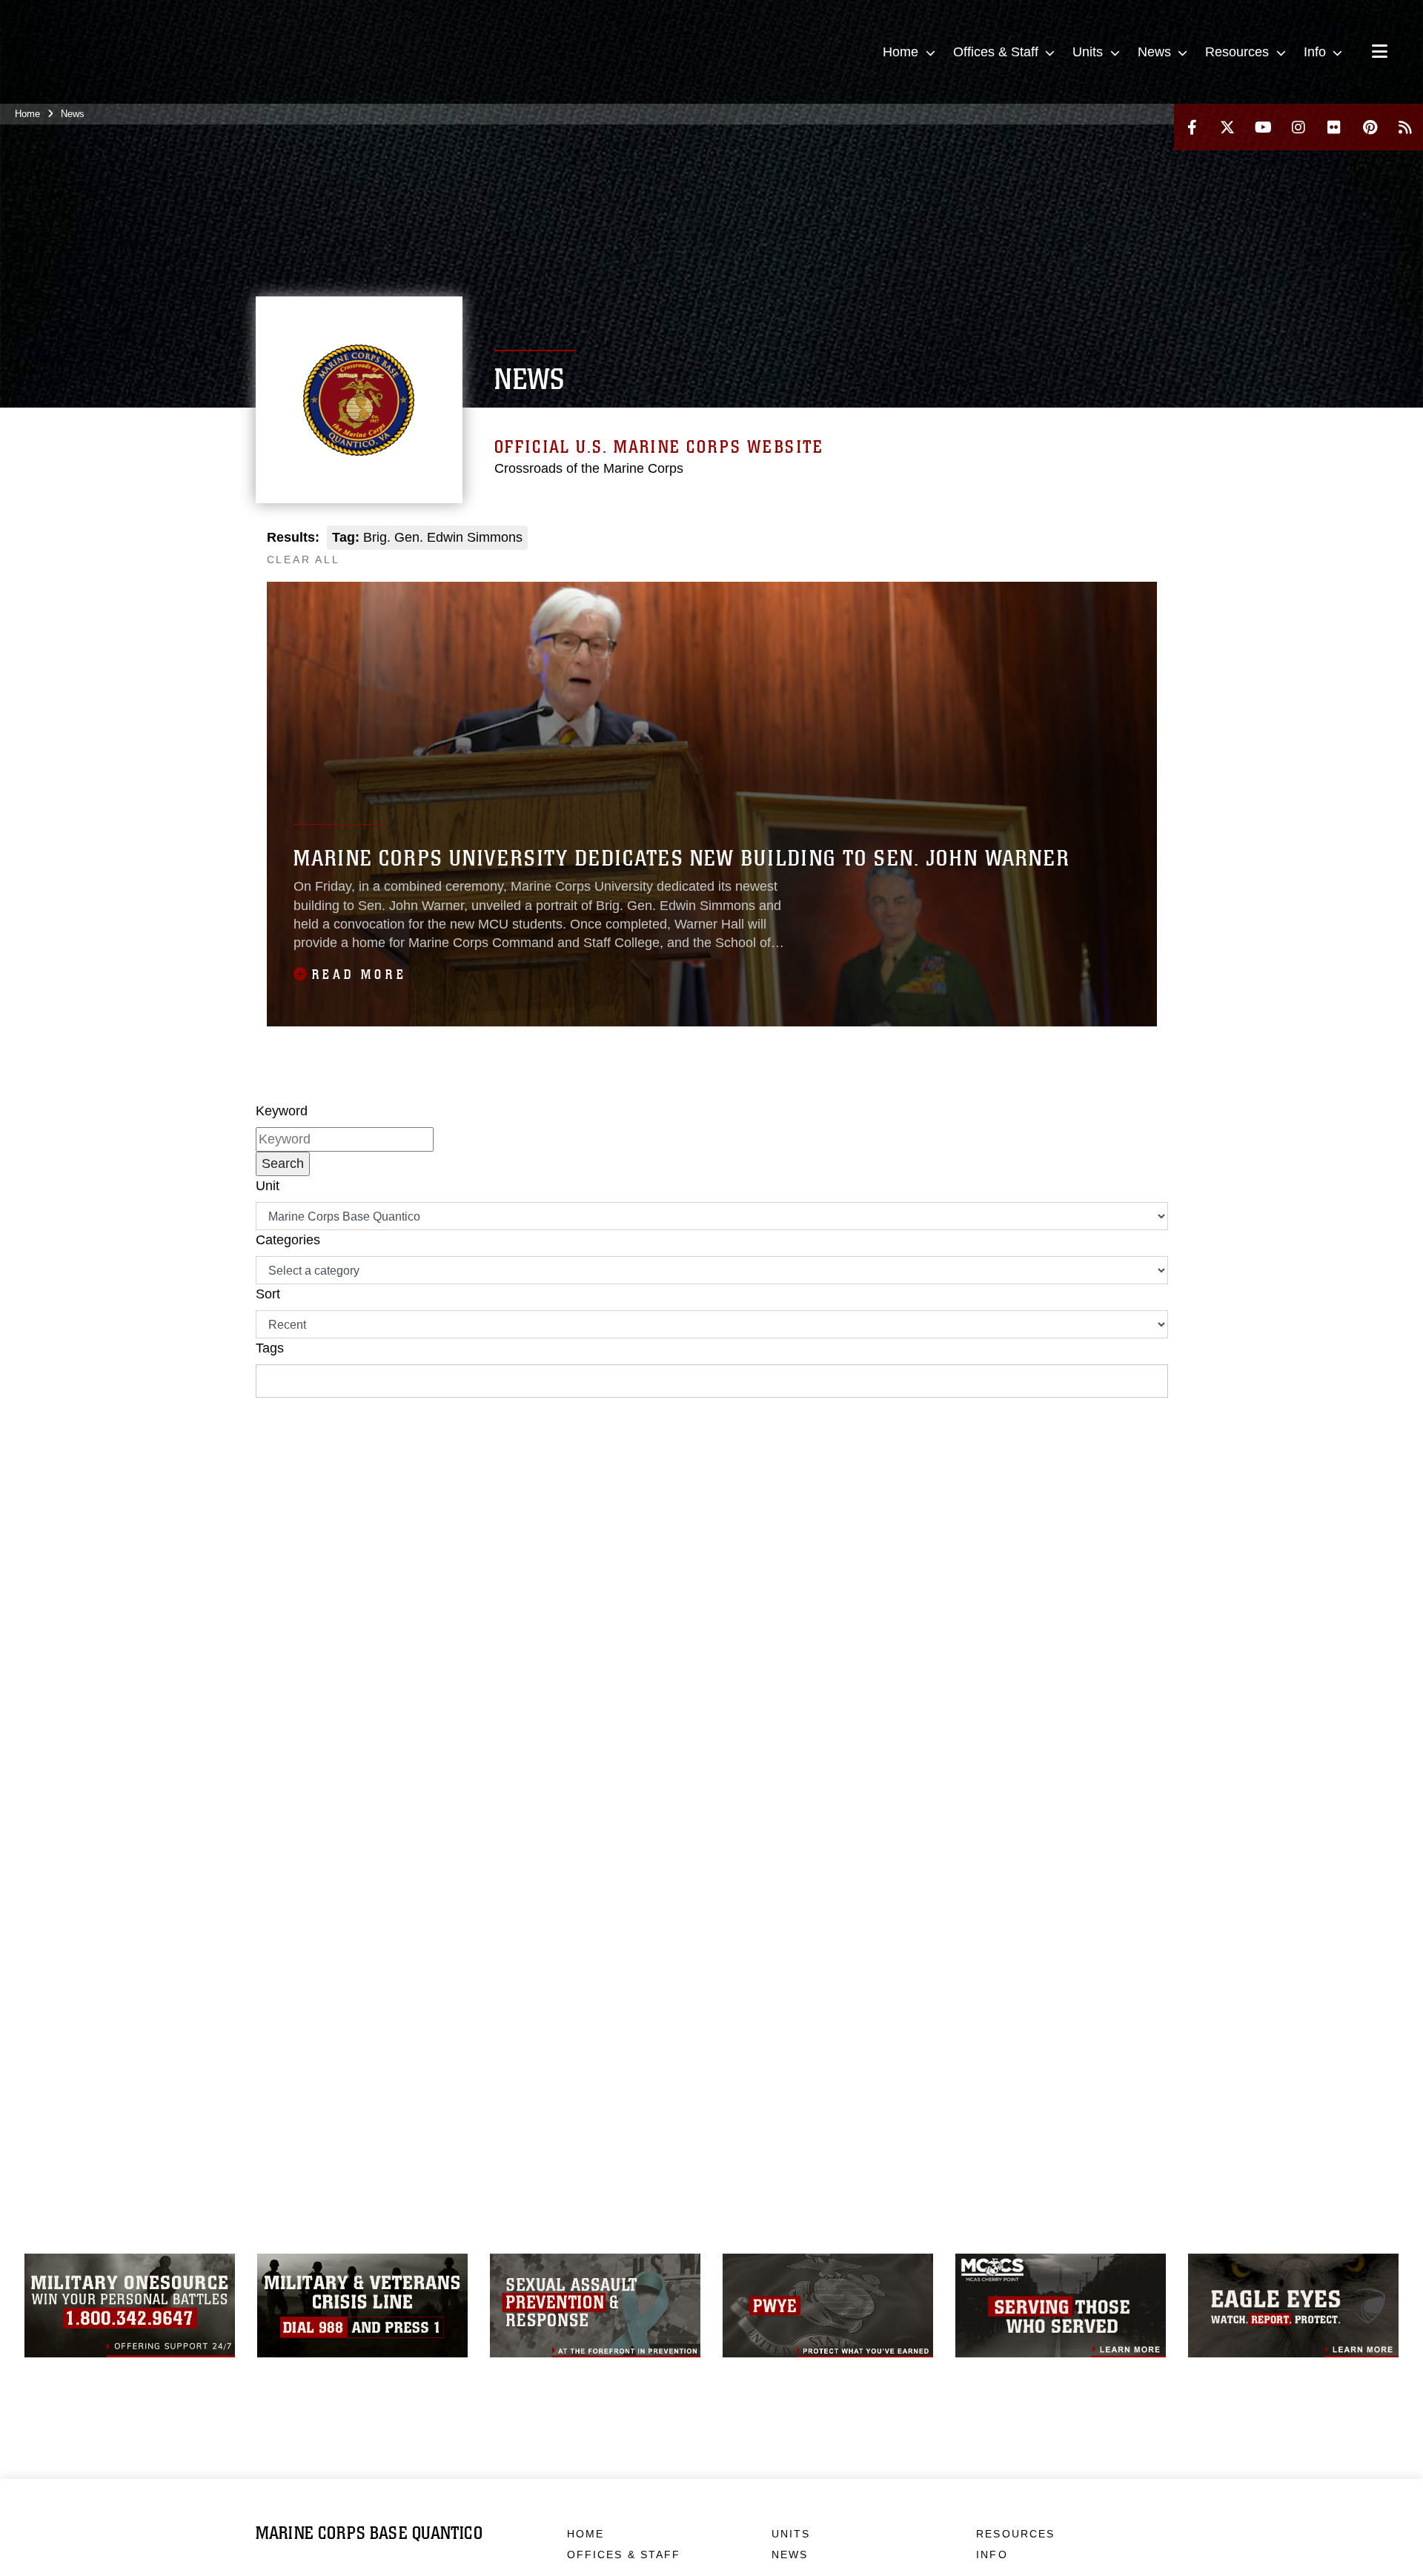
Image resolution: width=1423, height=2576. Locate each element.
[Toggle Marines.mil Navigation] (1380, 53)
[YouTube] (1263, 127)
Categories (288, 1240)
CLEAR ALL (303, 560)
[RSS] (1405, 127)
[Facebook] (1192, 127)
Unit (268, 1186)
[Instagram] (1298, 127)
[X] (1227, 127)
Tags (270, 1348)
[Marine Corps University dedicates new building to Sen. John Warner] (712, 804)
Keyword (282, 1111)
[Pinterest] (1370, 127)
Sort (268, 1294)
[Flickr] (1334, 127)
